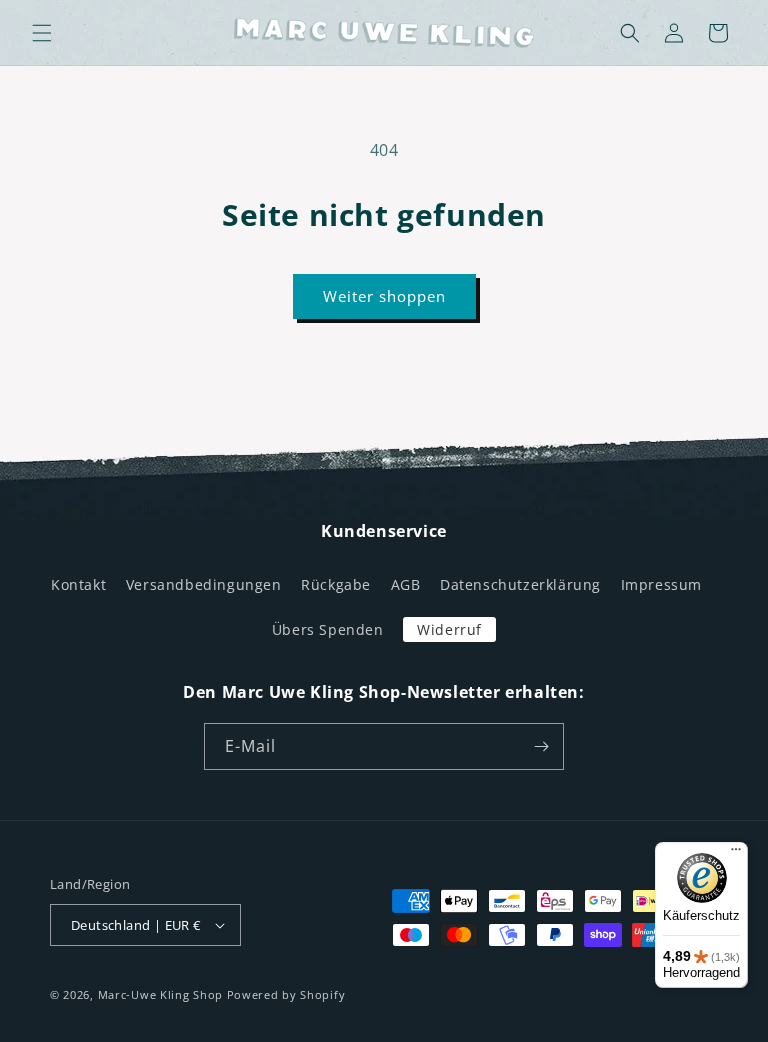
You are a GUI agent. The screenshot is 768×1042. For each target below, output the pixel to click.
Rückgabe (336, 584)
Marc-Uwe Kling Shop (160, 994)
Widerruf (449, 629)
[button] (42, 33)
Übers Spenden (328, 629)
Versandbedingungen (204, 584)
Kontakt (78, 584)
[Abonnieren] (541, 746)
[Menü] (736, 854)
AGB (406, 584)
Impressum (661, 584)
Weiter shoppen (384, 296)
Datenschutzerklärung (520, 584)
